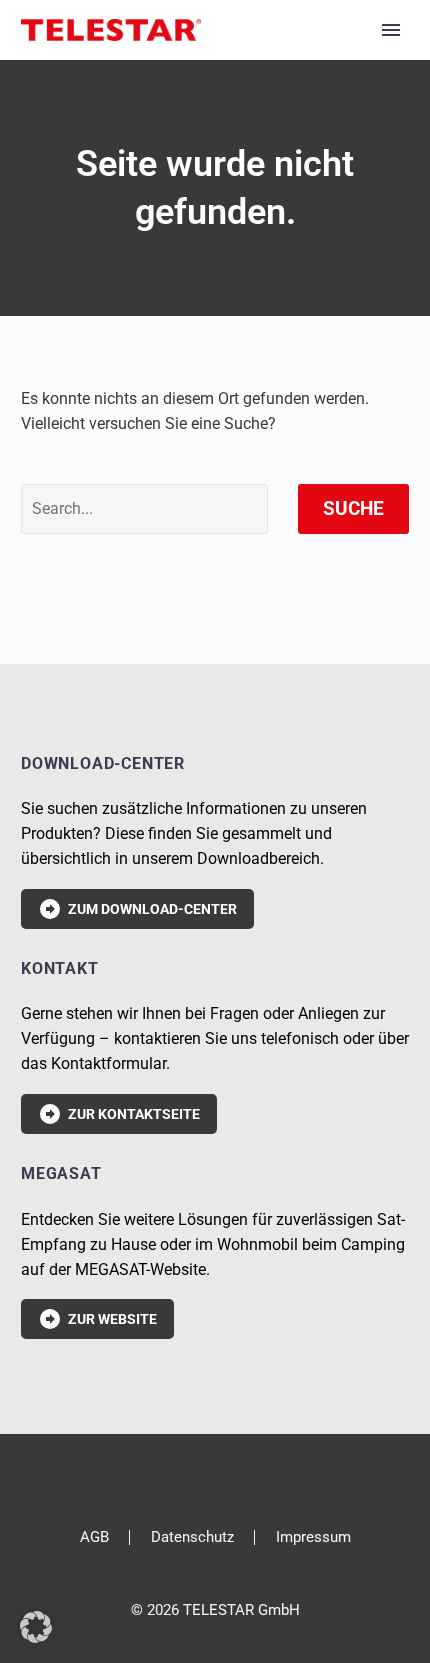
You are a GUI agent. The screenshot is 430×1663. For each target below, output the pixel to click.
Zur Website (97, 1319)
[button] (36, 1627)
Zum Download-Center (137, 909)
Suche (353, 508)
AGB (94, 1537)
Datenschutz (192, 1537)
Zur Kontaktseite (119, 1114)
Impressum (313, 1537)
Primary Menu (391, 30)
